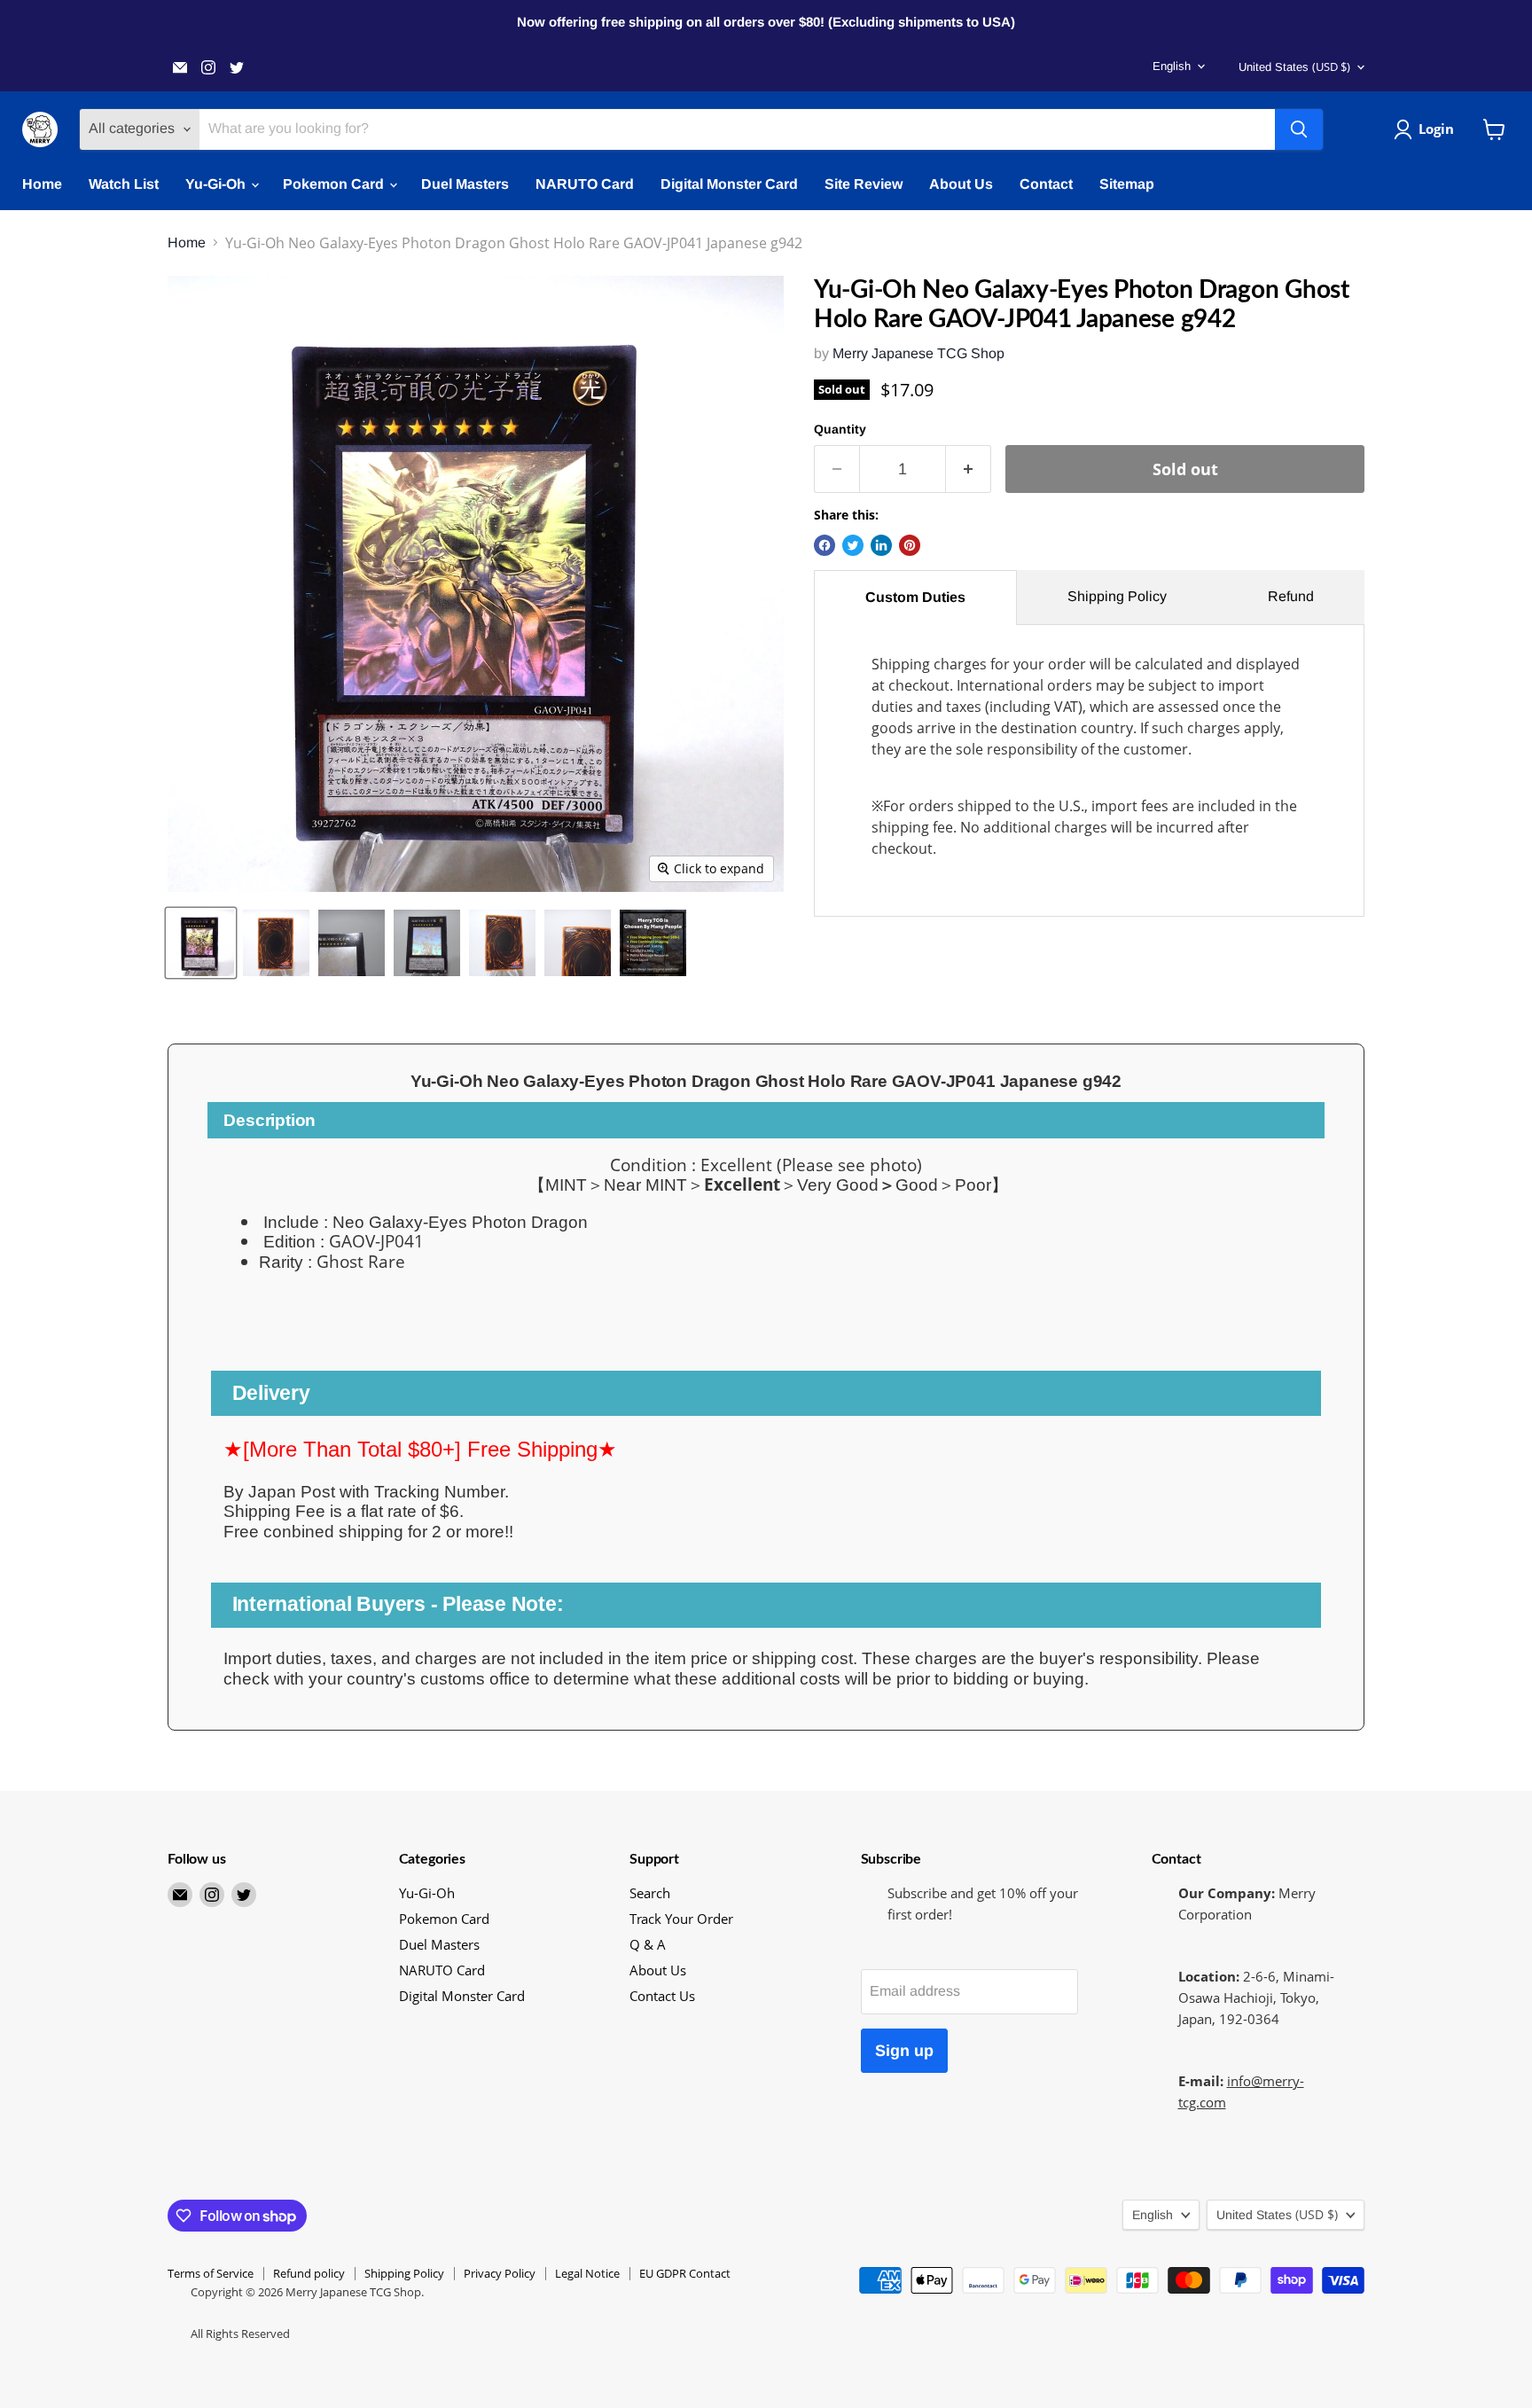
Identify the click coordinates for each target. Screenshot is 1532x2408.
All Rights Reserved (240, 2334)
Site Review (864, 184)
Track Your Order (681, 1919)
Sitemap (1127, 184)
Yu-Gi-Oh (217, 184)
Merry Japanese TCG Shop (918, 353)
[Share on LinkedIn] (881, 545)
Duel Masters (465, 184)
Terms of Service (211, 2273)
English (1172, 66)
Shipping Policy (1117, 596)
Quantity (840, 429)
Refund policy (309, 2273)
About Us (961, 184)
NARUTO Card (585, 184)
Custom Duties (915, 597)
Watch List (124, 184)
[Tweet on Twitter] (853, 545)
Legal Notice (587, 2273)
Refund (1291, 596)
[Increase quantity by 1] (969, 469)
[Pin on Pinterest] (910, 545)
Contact (1046, 184)
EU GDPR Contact (685, 2273)
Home (42, 184)
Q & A (648, 1944)
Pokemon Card (335, 184)
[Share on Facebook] (825, 545)
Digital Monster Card (729, 184)
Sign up (904, 2051)
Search (650, 1893)
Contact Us (662, 1996)
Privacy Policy (500, 2273)
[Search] (1299, 129)
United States (1294, 66)
